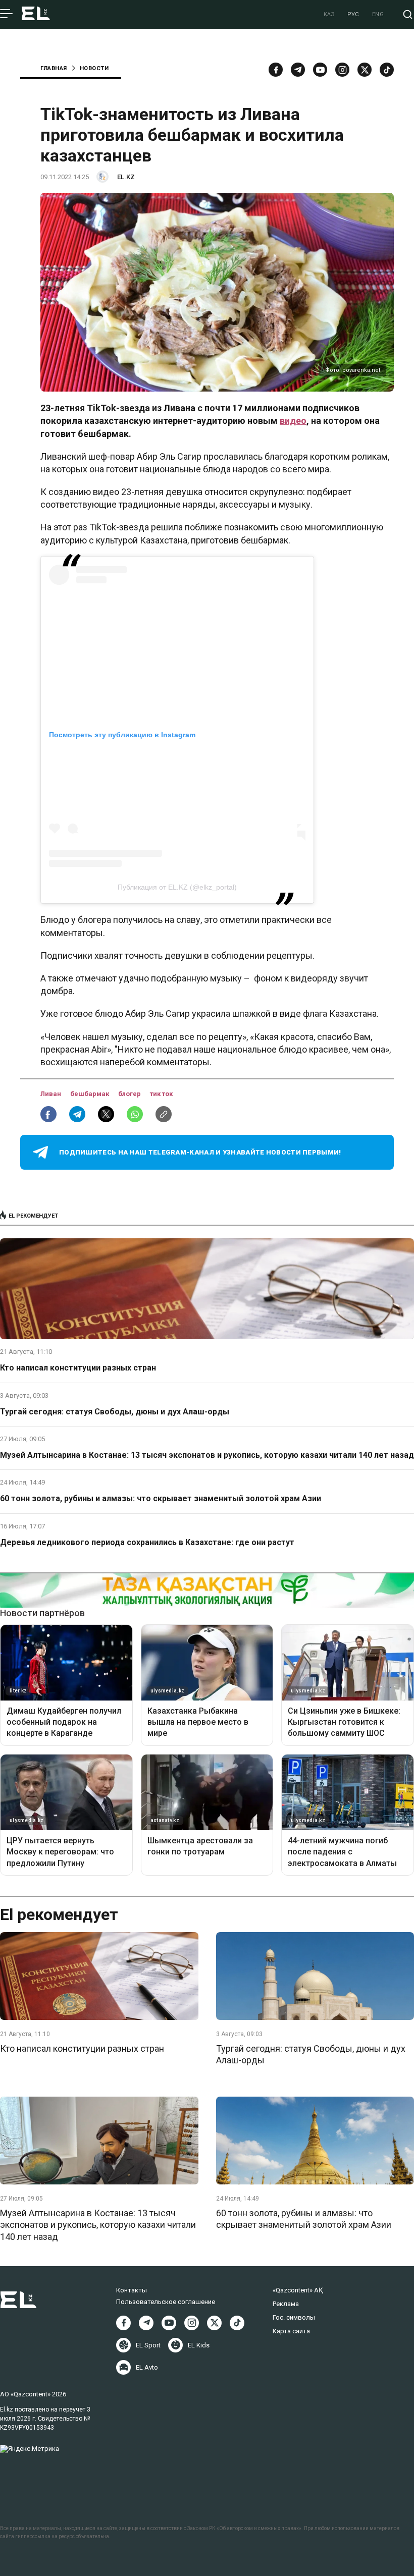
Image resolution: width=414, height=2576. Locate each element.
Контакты (132, 2290)
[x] (365, 70)
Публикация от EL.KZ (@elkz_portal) (177, 887)
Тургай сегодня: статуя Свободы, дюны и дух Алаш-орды (115, 1412)
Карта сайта (291, 2331)
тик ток (161, 1094)
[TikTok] (387, 70)
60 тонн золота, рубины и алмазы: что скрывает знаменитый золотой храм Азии (161, 1498)
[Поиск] (408, 14)
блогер (130, 1094)
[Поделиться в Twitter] (106, 1114)
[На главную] (36, 14)
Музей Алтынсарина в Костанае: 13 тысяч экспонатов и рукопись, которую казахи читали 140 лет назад (207, 1455)
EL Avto (147, 2367)
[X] (214, 2323)
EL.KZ (126, 177)
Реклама (286, 2304)
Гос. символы (294, 2317)
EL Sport (148, 2345)
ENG (378, 14)
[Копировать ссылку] (164, 1114)
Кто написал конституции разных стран (78, 1368)
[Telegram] (298, 70)
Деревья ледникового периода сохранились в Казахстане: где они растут (147, 1542)
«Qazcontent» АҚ (298, 2290)
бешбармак (90, 1094)
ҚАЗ (329, 14)
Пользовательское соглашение (166, 2302)
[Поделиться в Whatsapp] (135, 1114)
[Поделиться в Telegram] (77, 1114)
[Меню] (6, 14)
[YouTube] (320, 70)
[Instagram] (342, 70)
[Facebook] (276, 70)
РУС (353, 14)
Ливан (51, 1094)
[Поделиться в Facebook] (48, 1114)
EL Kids (199, 2345)
